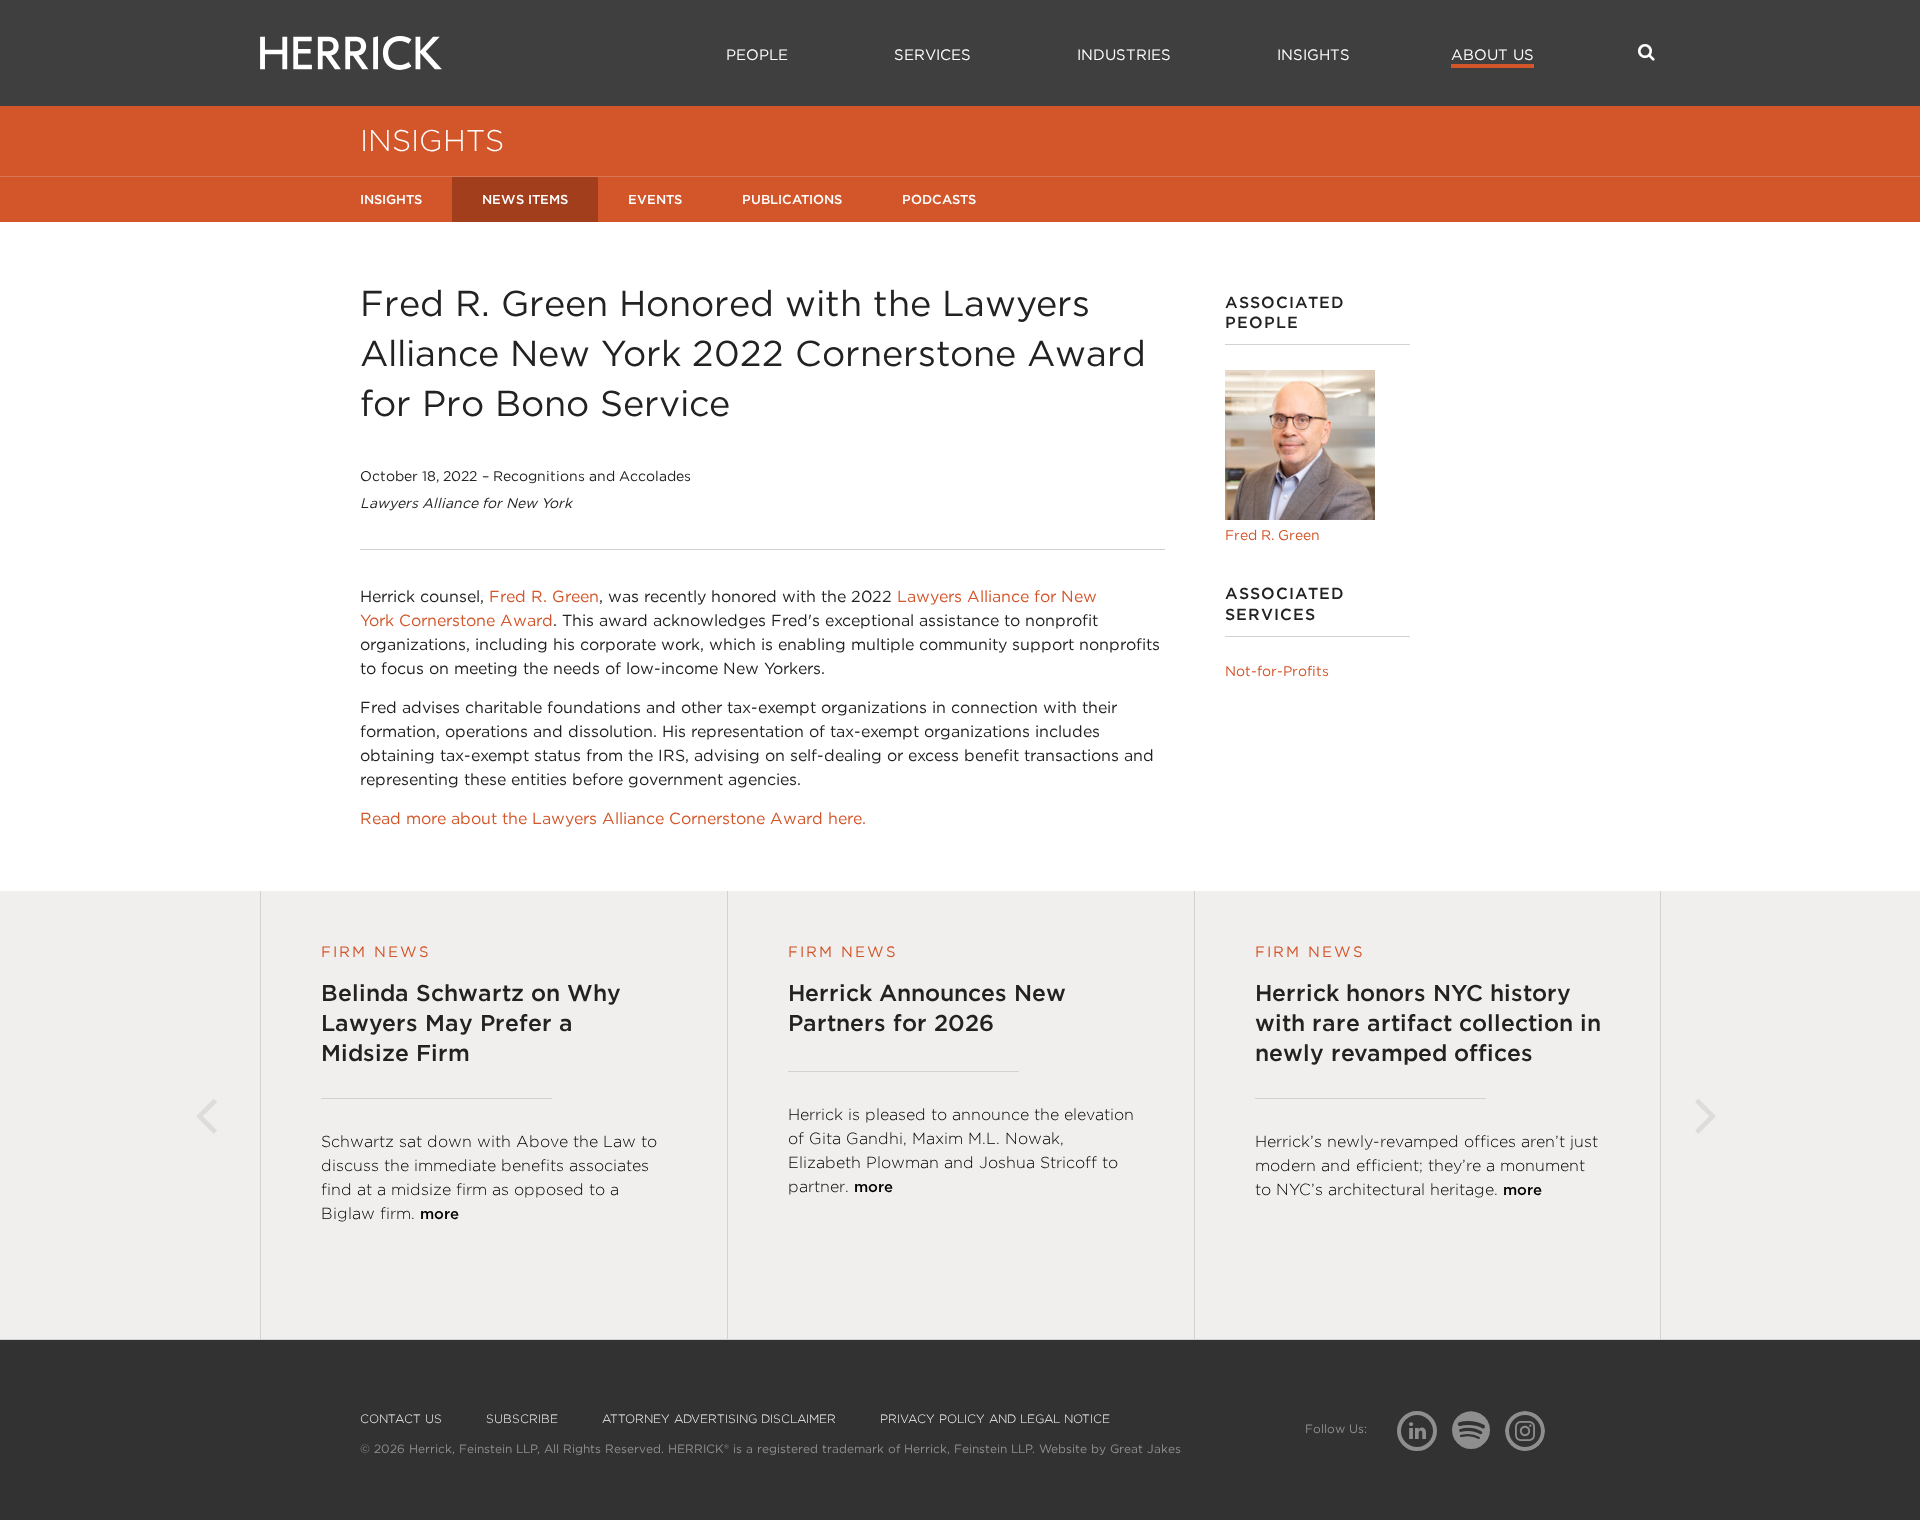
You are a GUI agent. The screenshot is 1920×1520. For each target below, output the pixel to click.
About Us (1492, 55)
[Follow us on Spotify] (1478, 1441)
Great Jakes (1145, 1448)
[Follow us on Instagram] (1532, 1429)
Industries (1124, 55)
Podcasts (939, 199)
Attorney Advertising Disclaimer (719, 1419)
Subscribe (522, 1419)
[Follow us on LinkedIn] (1424, 1433)
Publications (792, 199)
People (757, 55)
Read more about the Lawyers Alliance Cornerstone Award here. (613, 818)
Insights (1313, 55)
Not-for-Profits (1277, 671)
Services (932, 55)
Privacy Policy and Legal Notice (995, 1419)
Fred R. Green (544, 596)
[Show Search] (1646, 52)
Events (655, 199)
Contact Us (401, 1419)
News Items (525, 199)
